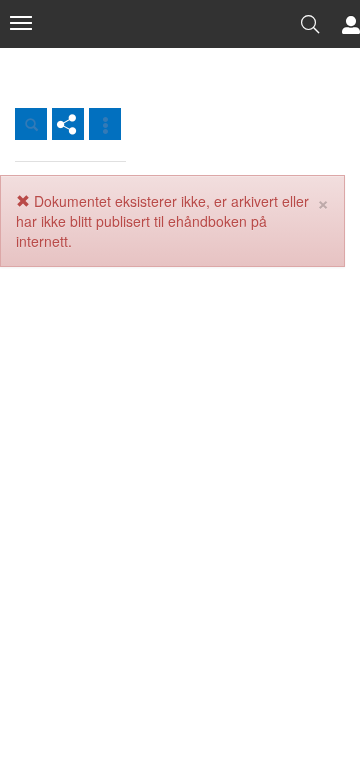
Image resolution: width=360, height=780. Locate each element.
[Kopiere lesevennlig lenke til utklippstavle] (68, 124)
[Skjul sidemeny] (21, 23)
